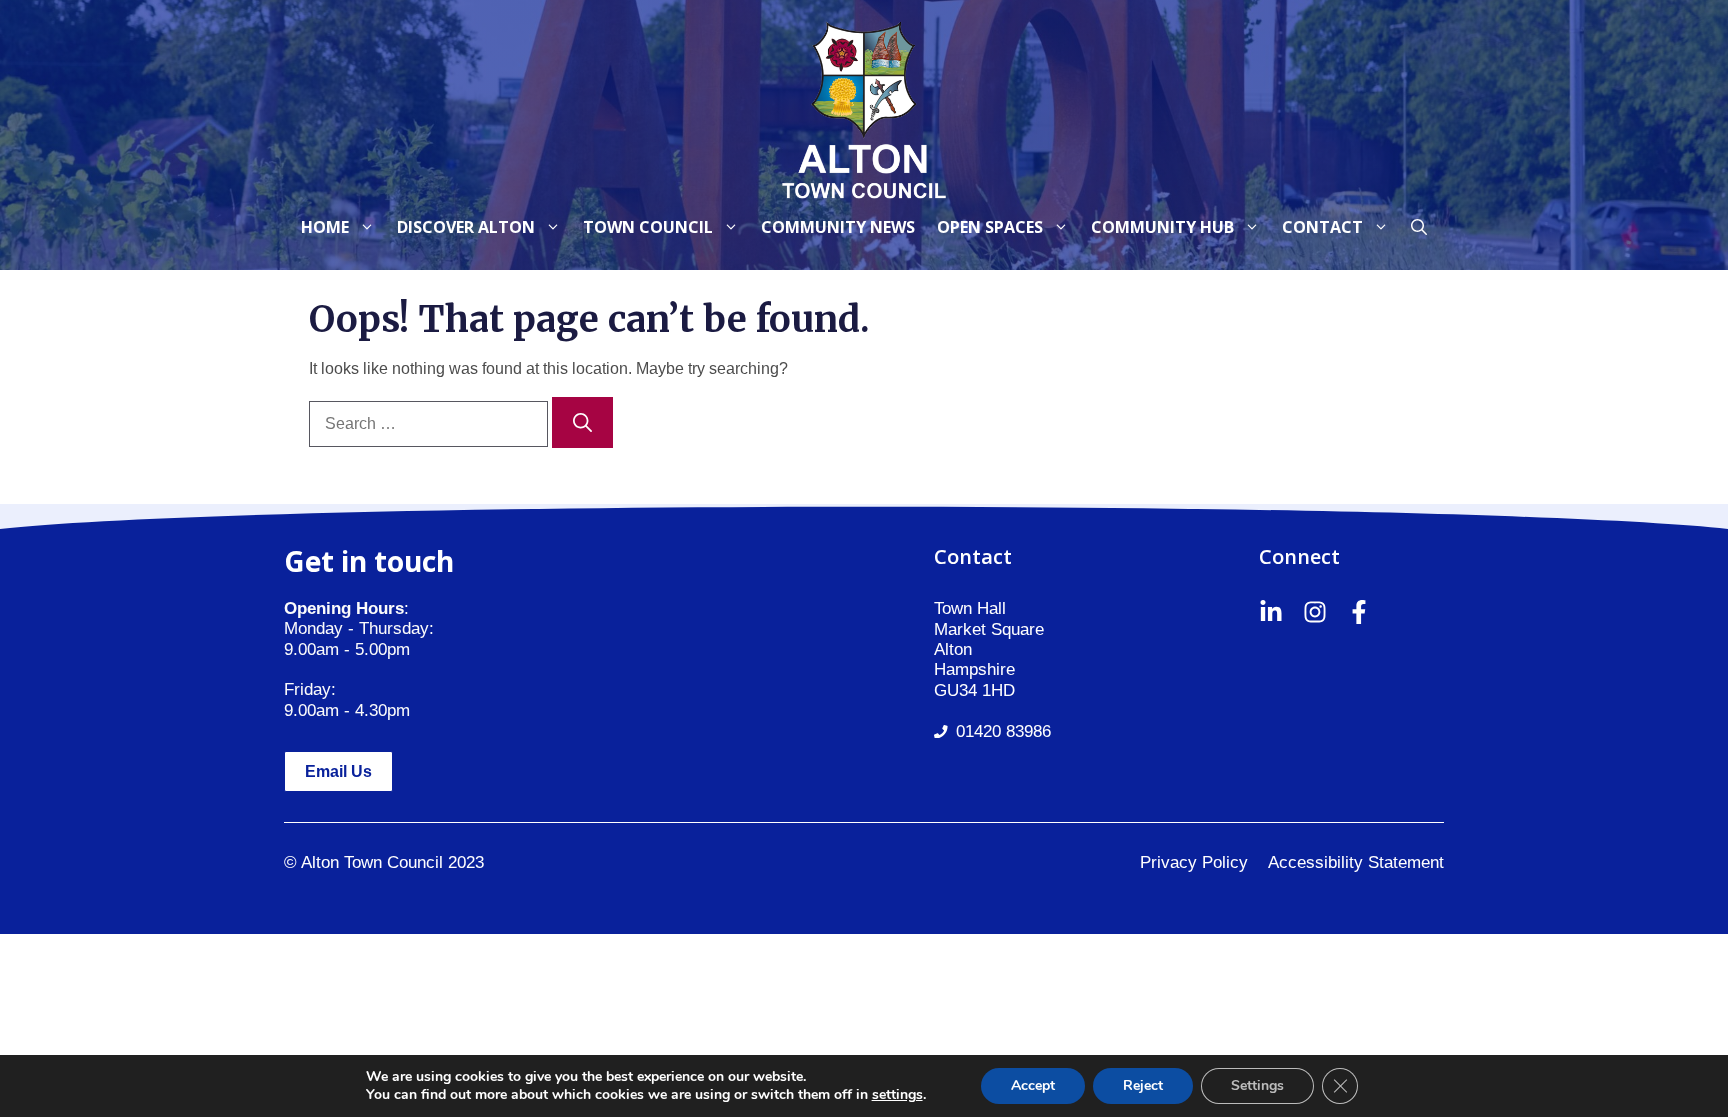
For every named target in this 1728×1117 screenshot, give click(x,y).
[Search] (582, 422)
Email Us (338, 771)
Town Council (648, 227)
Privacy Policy (1194, 862)
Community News (838, 227)
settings (897, 1095)
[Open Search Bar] (1419, 227)
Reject (1143, 1085)
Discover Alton (466, 227)
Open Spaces (990, 227)
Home (325, 227)
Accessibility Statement (1356, 862)
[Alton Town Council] (864, 107)
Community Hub (1162, 227)
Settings (1257, 1085)
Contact (1322, 227)
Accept (1033, 1085)
